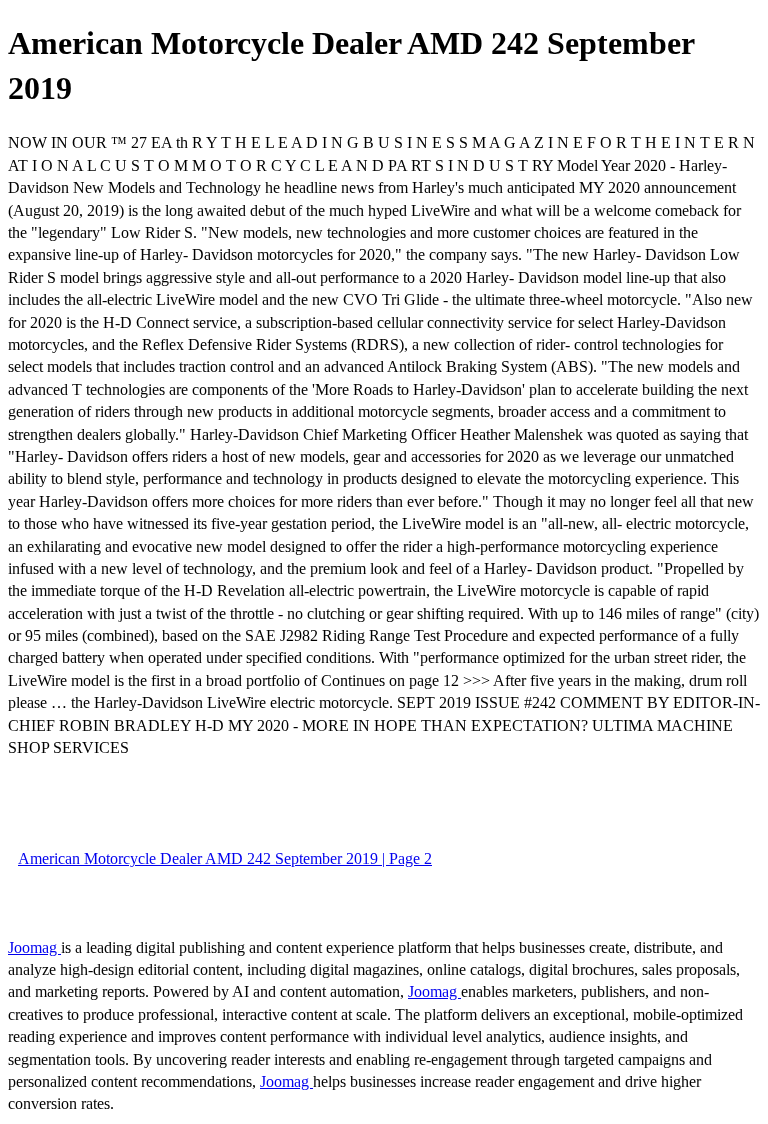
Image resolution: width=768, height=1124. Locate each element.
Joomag (34, 947)
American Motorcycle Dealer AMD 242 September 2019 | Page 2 (225, 858)
